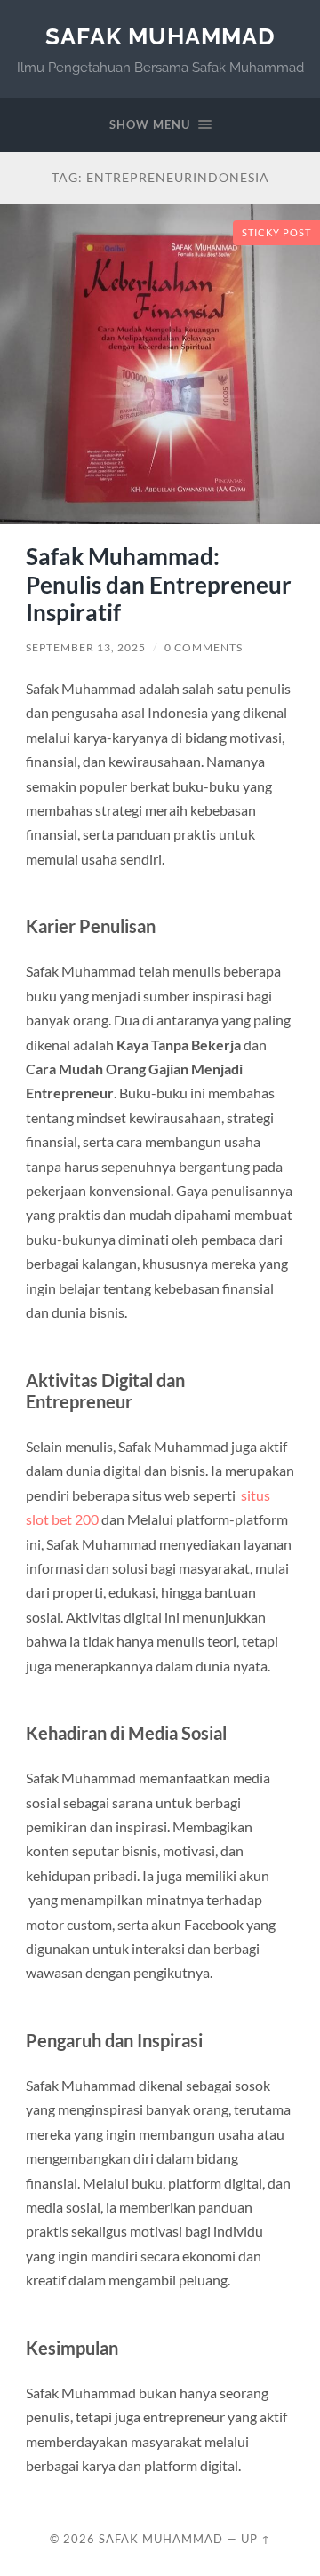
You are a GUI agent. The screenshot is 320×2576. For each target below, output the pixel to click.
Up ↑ (256, 2539)
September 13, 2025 (86, 647)
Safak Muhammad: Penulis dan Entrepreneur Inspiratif (159, 584)
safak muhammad (160, 36)
